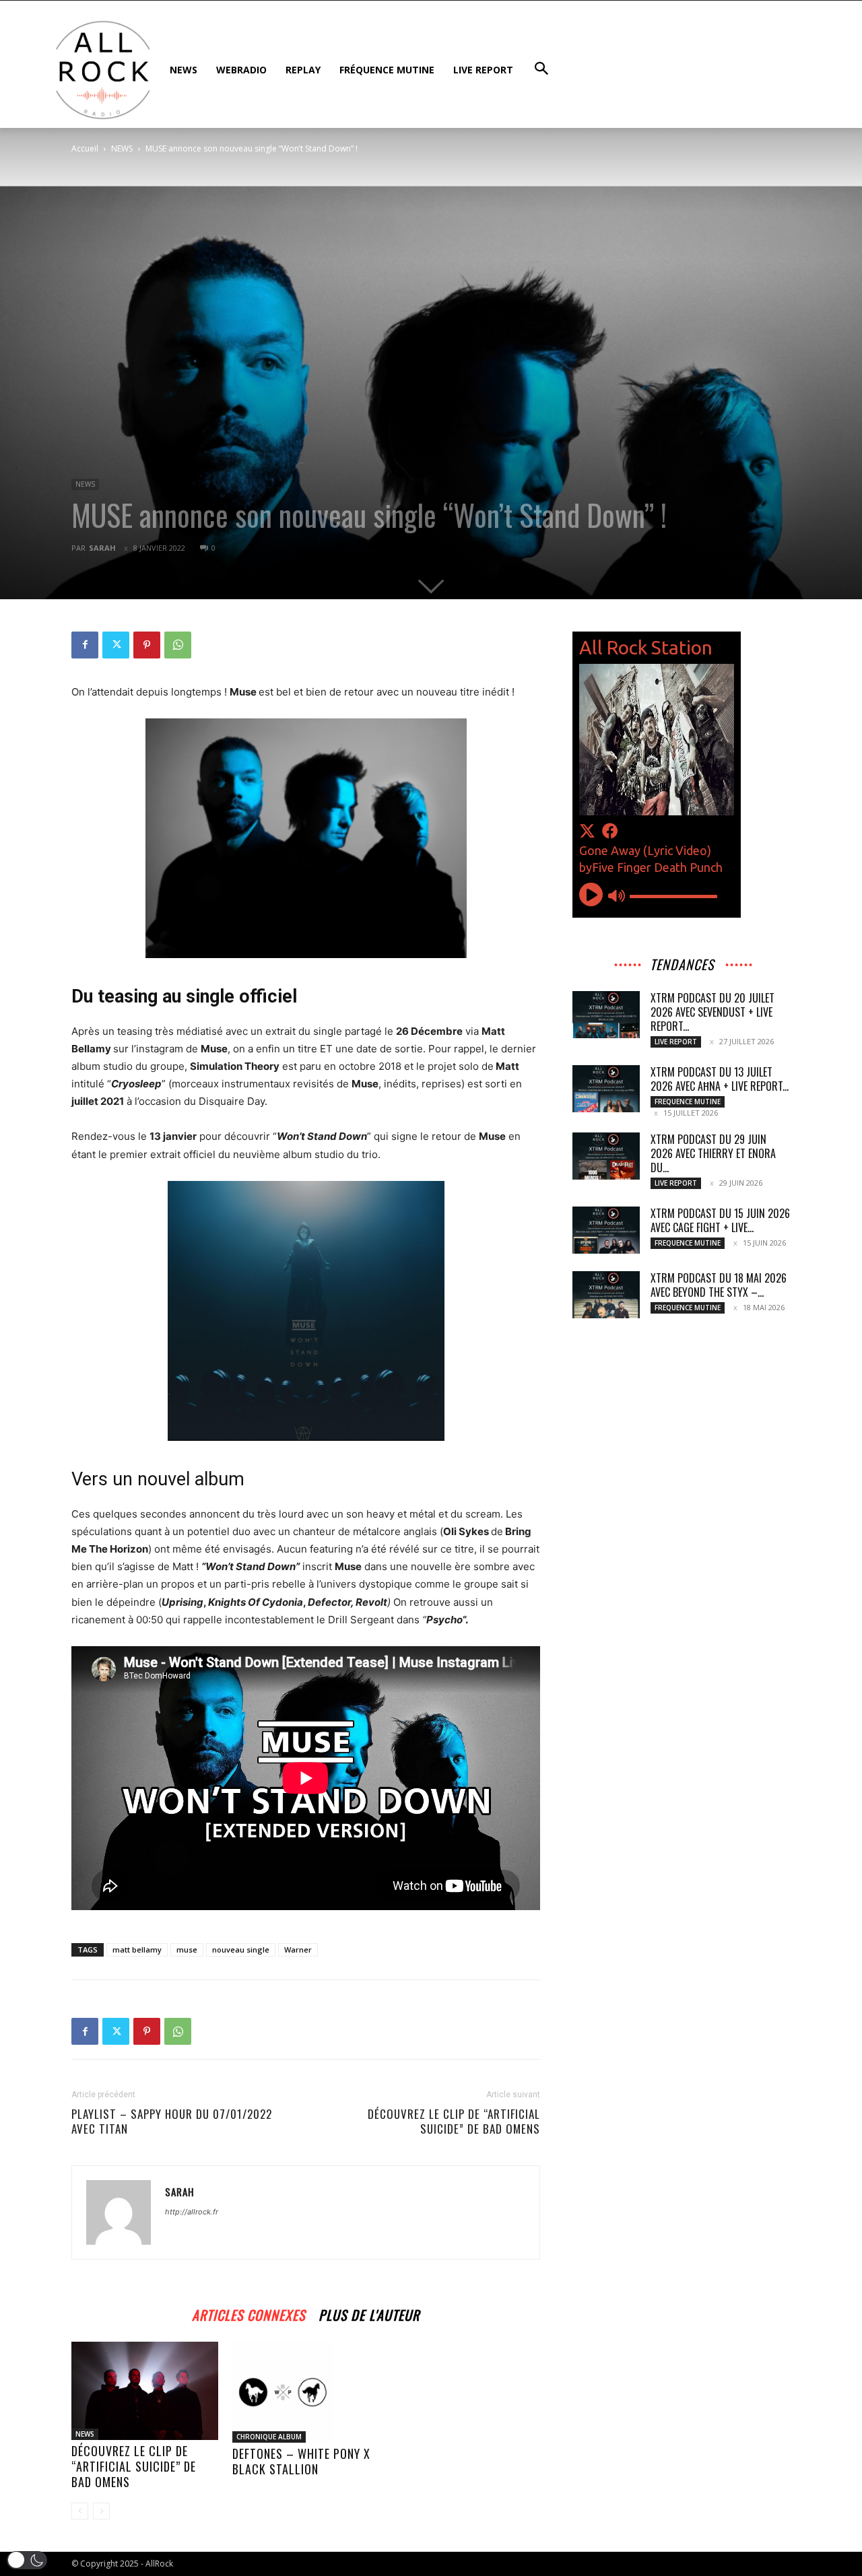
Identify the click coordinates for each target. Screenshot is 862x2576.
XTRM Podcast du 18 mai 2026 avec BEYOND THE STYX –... (719, 1285)
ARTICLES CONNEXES (248, 2313)
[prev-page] (80, 2511)
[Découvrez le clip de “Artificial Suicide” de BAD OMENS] (145, 2391)
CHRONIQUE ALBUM (269, 2437)
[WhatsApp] (178, 645)
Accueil (85, 148)
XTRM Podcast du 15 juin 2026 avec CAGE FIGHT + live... (720, 1220)
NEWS (122, 148)
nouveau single (241, 1950)
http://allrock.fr (192, 2212)
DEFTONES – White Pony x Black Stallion (301, 2461)
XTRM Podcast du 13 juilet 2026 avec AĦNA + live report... (720, 1079)
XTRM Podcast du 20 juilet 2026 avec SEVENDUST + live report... (712, 1012)
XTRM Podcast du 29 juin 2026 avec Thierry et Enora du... (713, 1153)
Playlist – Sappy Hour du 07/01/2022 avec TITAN (172, 2122)
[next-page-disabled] (101, 2511)
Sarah (102, 548)
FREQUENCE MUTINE (688, 1101)
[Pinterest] (147, 645)
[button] (27, 2560)
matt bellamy (137, 1950)
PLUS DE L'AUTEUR (369, 2313)
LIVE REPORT (676, 1042)
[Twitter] (116, 645)
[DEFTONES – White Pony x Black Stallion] (306, 2392)
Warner (298, 1950)
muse (187, 1950)
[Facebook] (85, 645)
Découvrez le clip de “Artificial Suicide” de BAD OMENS (454, 2122)
